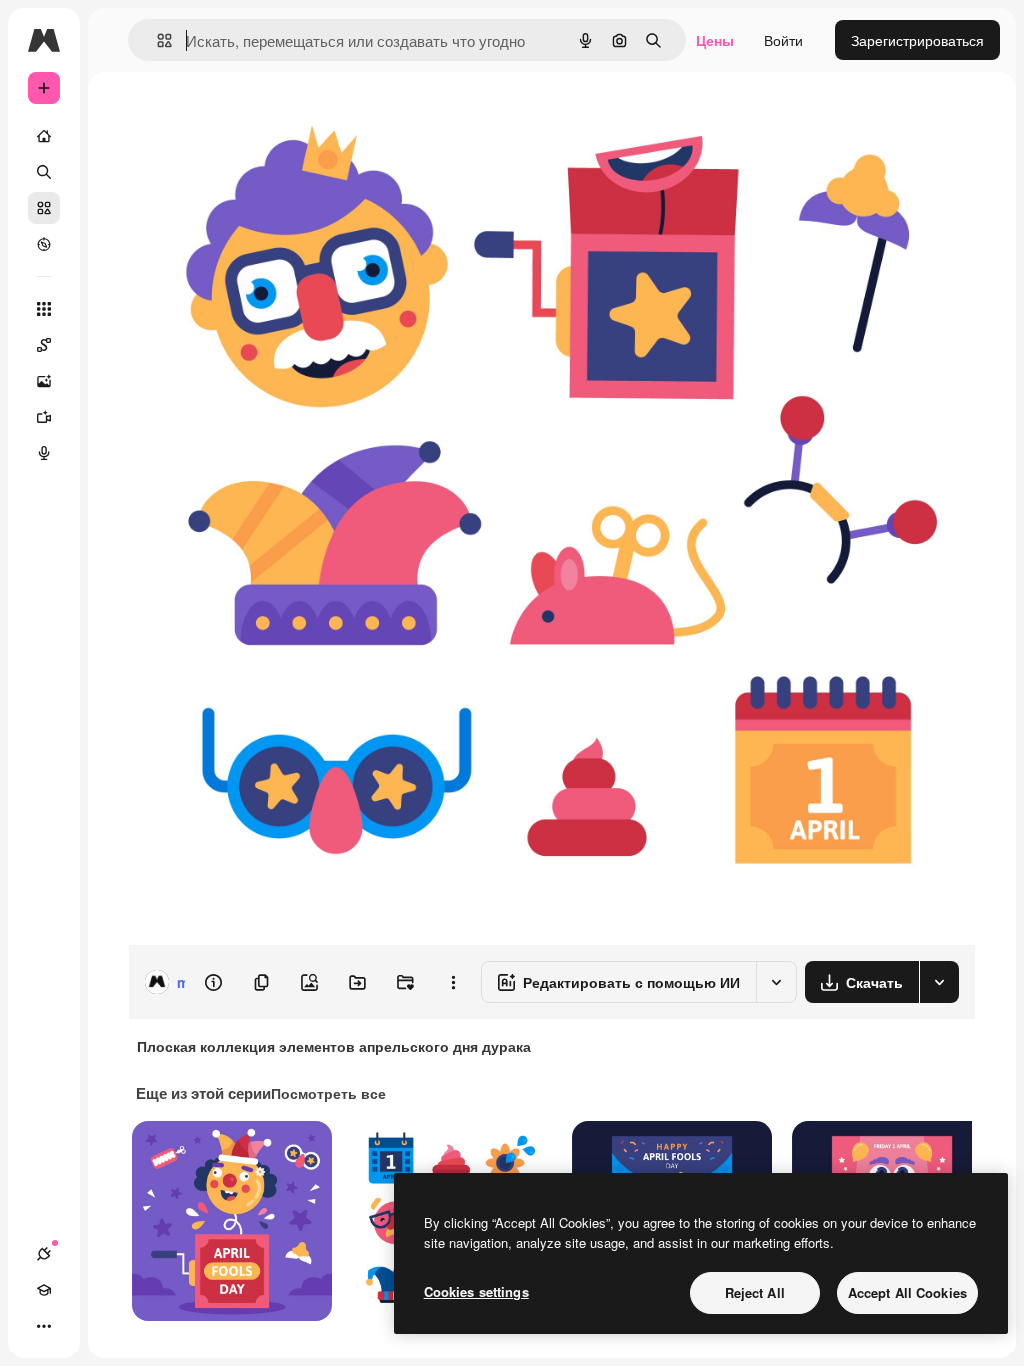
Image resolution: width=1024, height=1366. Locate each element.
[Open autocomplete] (156, 40)
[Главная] (44, 136)
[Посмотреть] (44, 244)
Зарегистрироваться (917, 40)
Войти (783, 40)
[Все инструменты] (44, 309)
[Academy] (44, 1290)
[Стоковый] (44, 208)
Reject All (755, 1292)
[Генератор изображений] (44, 381)
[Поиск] (44, 172)
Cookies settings (476, 1291)
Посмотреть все (328, 1093)
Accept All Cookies (907, 1292)
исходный (262, 117)
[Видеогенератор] (44, 417)
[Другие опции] (453, 982)
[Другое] (44, 1326)
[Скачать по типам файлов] (939, 982)
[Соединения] (44, 1254)
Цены (715, 40)
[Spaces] (44, 345)
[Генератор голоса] (44, 453)
